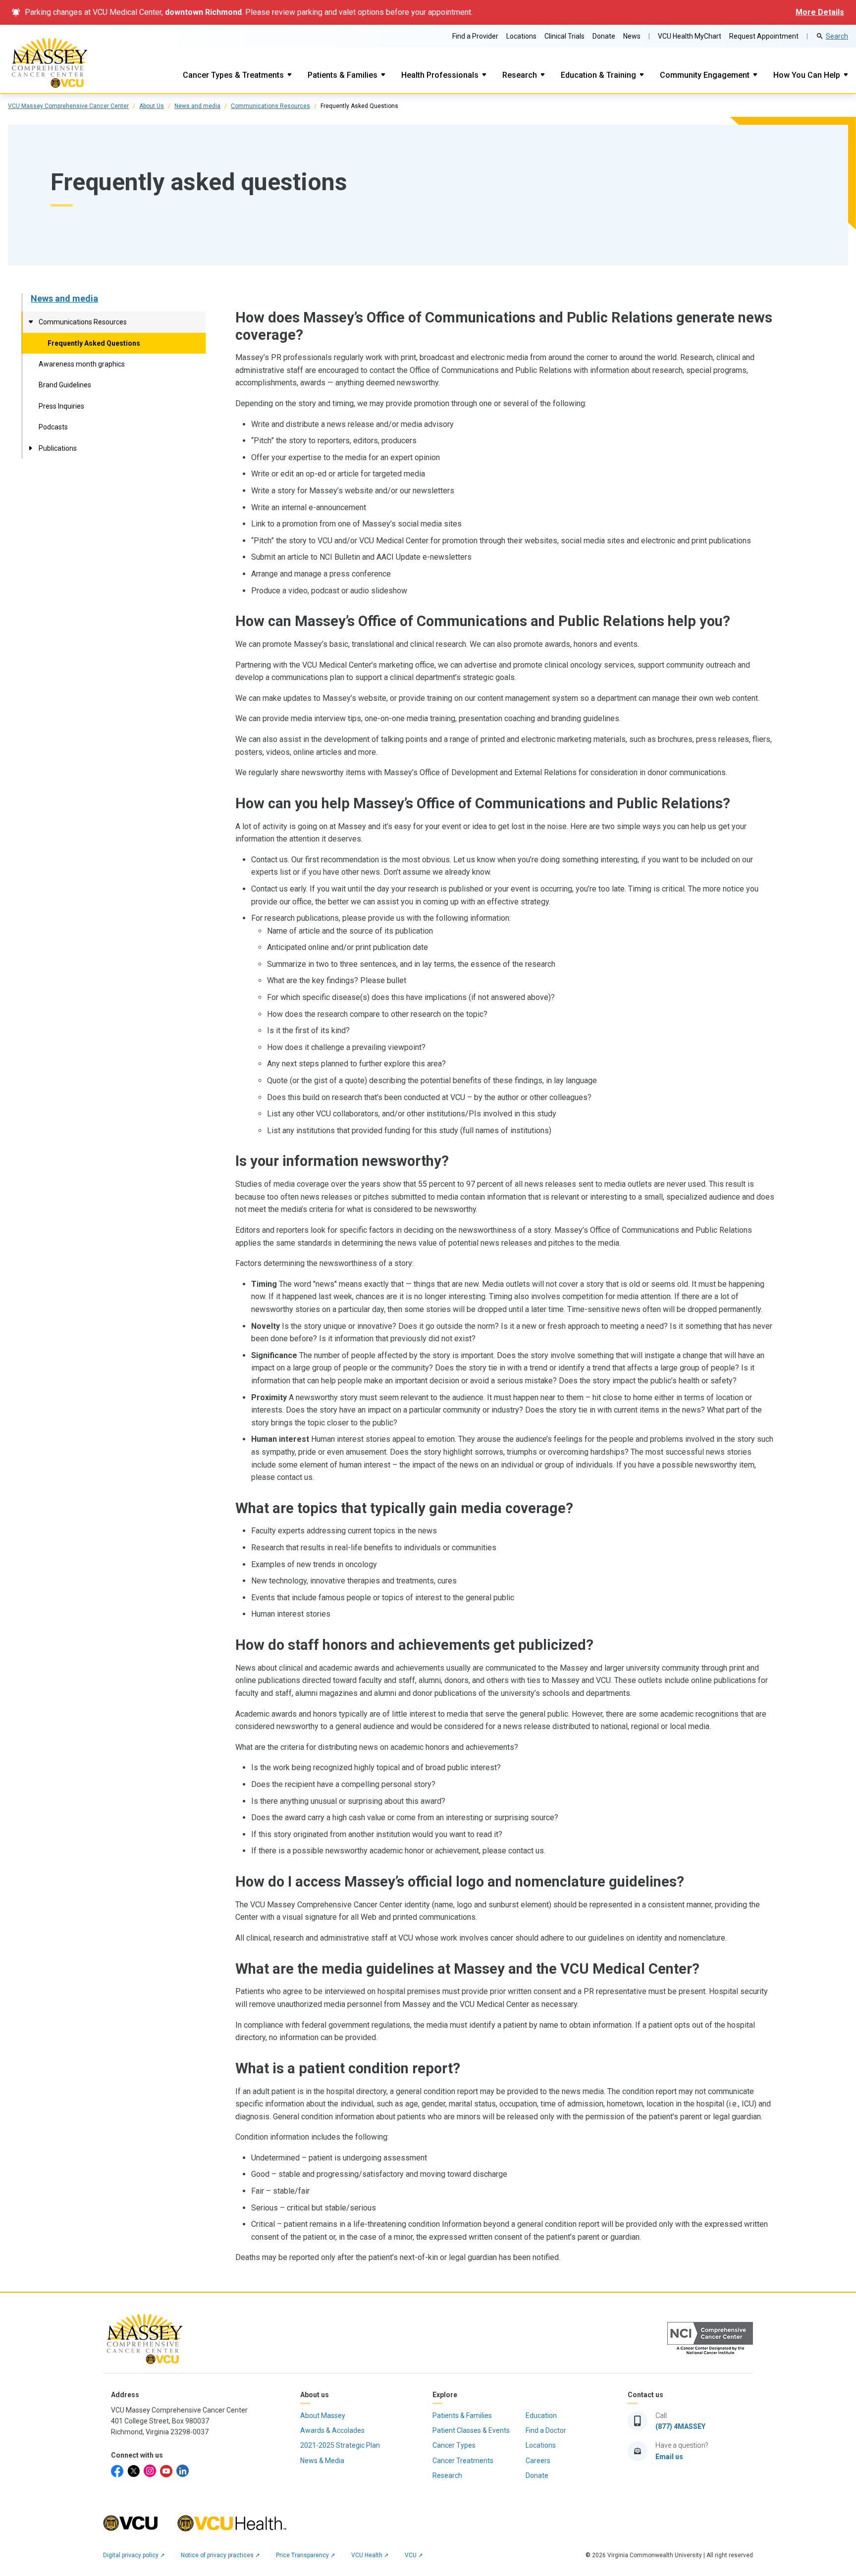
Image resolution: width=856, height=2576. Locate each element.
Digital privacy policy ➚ (134, 2555)
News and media (197, 106)
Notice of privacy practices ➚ (220, 2555)
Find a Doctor (546, 2430)
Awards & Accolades (332, 2430)
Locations (521, 36)
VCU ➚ (414, 2555)
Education (541, 2416)
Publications (58, 448)
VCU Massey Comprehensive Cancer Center (68, 106)
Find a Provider (475, 36)
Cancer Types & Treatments (233, 75)
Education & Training (598, 75)
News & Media (322, 2461)
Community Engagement (705, 75)
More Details (820, 12)
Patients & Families (343, 75)
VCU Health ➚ (370, 2555)
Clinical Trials (564, 36)
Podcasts (53, 427)
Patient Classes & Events (471, 2430)
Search (837, 36)
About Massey (323, 2416)
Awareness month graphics (82, 364)
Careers (538, 2461)
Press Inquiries (61, 406)
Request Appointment (764, 36)
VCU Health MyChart (690, 36)
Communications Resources (270, 106)
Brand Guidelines (65, 385)
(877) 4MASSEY (680, 2426)
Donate (604, 36)
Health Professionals (440, 75)
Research (520, 75)
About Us (152, 106)
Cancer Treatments (463, 2461)
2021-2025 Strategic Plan (340, 2445)
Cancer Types (454, 2445)
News (632, 36)
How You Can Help (807, 75)
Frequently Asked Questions (94, 343)
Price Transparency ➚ (306, 2555)
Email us (669, 2457)
